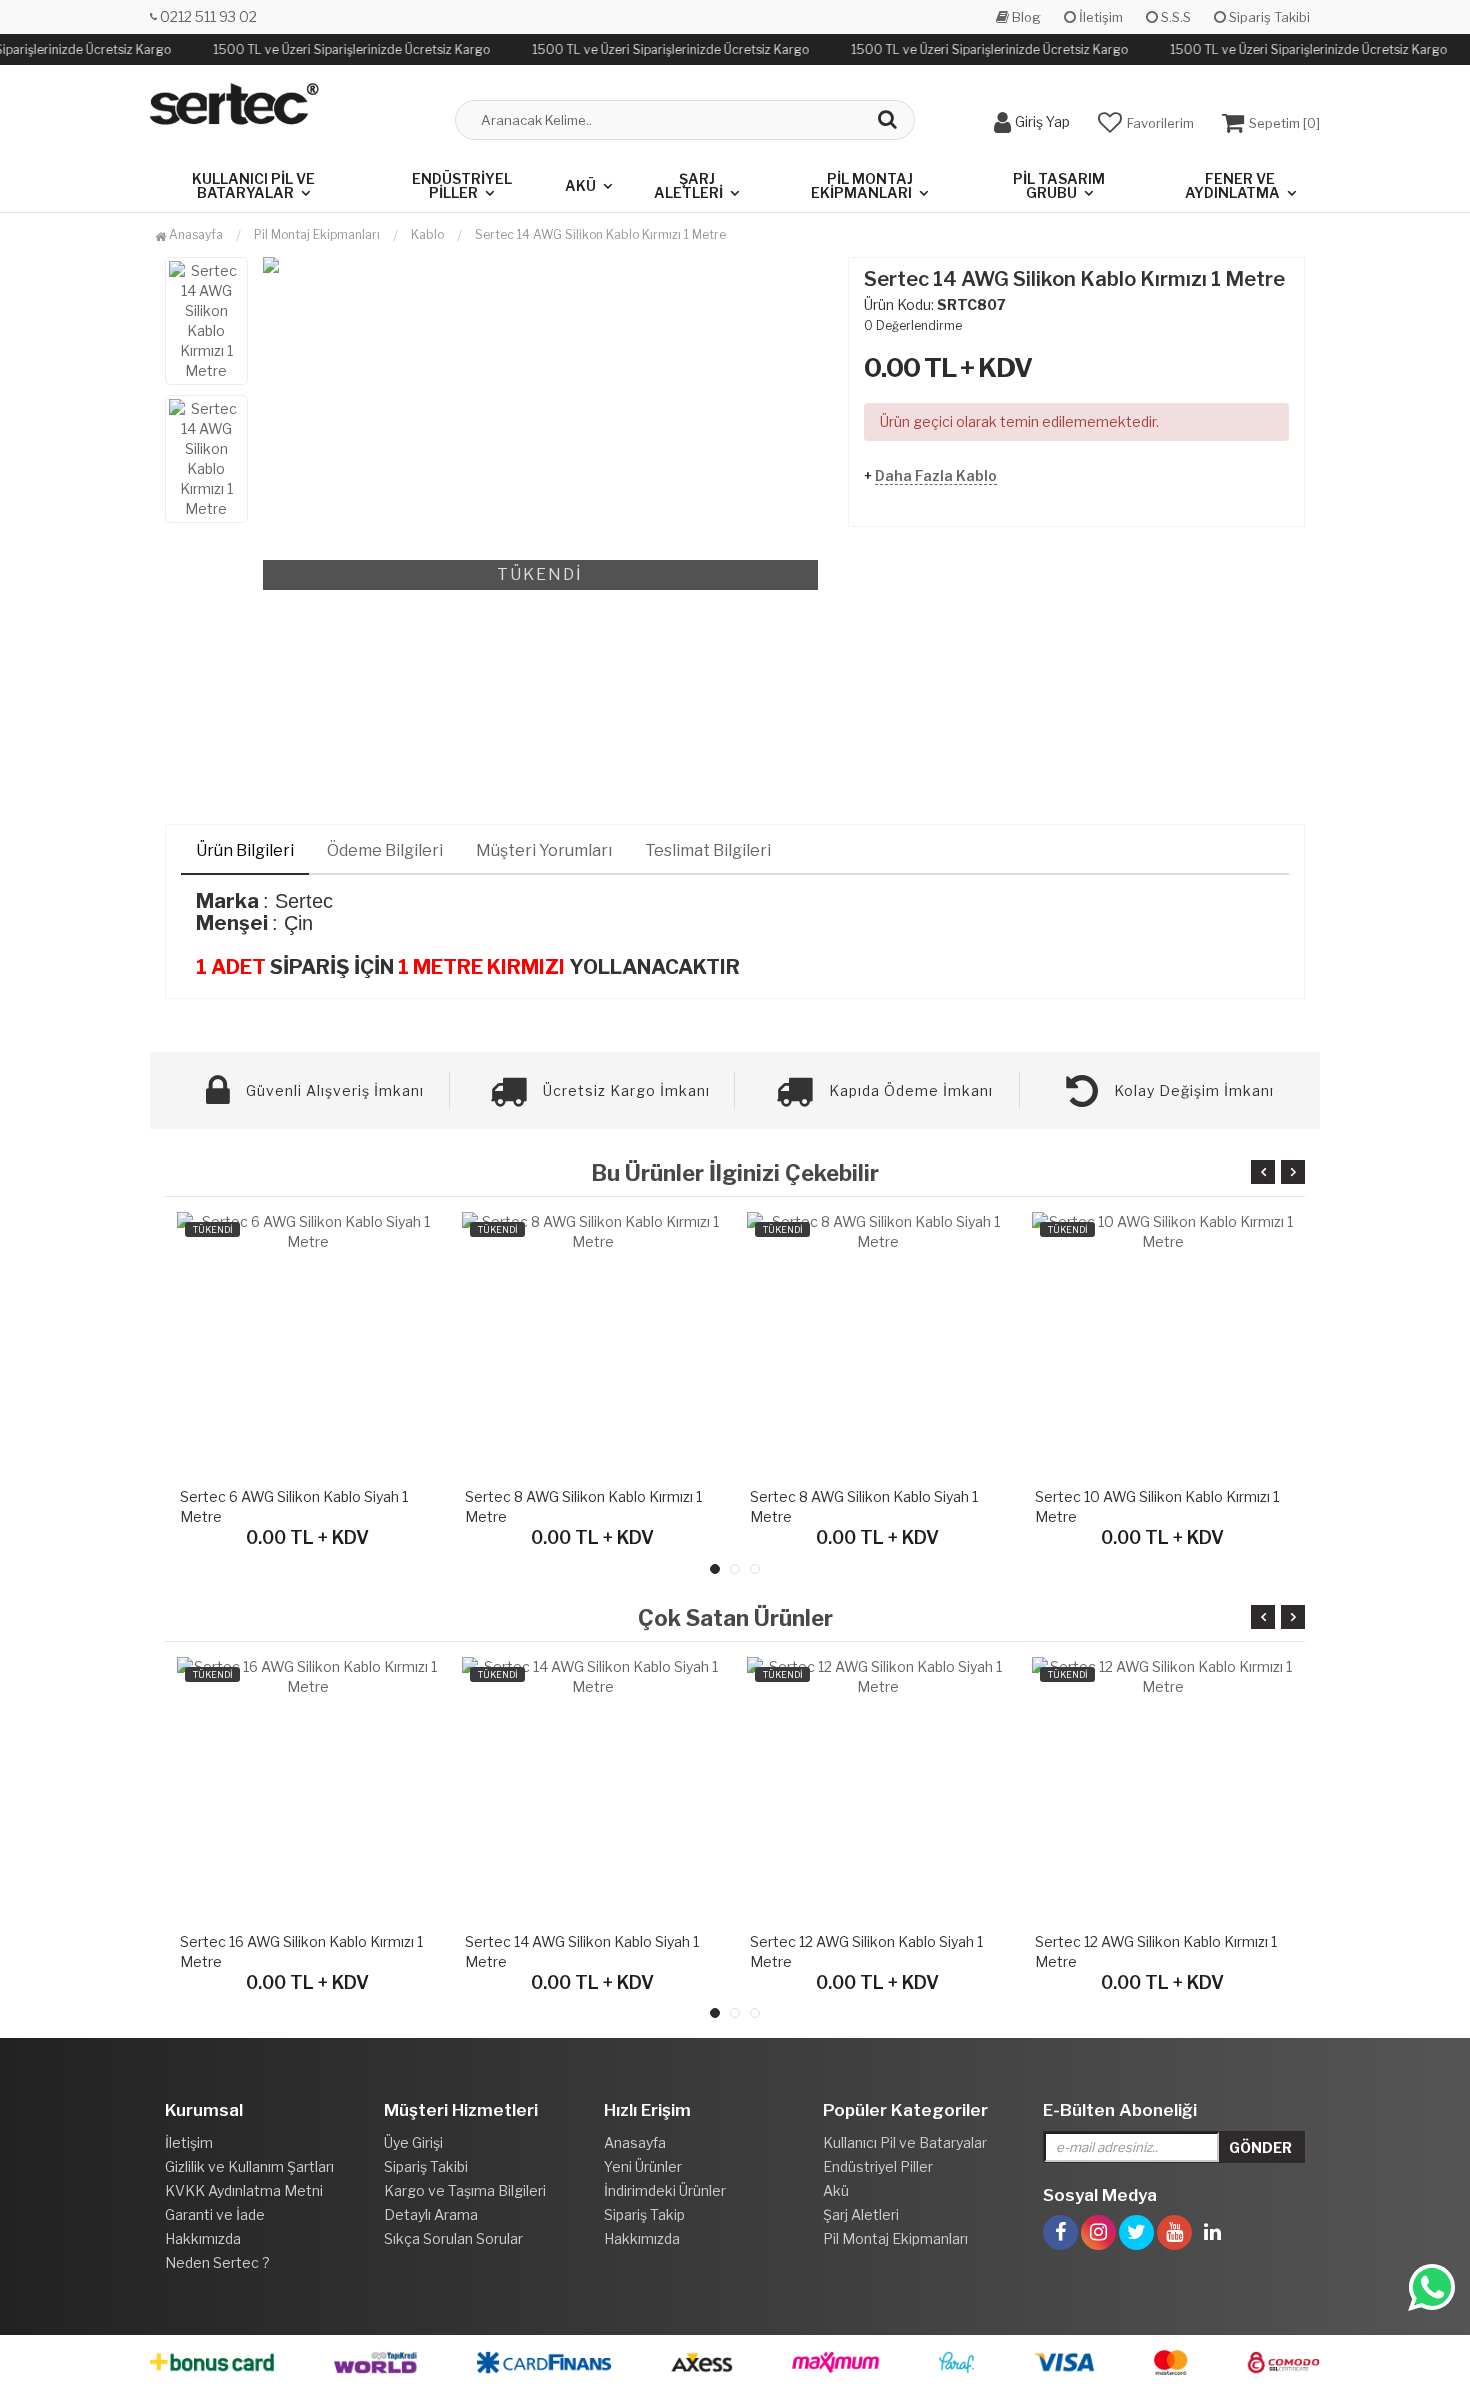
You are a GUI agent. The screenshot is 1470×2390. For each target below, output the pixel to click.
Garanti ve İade (215, 2214)
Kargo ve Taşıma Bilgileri (465, 2190)
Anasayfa (194, 234)
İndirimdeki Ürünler (665, 2190)
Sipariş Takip (644, 2214)
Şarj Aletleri (688, 185)
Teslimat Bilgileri (708, 850)
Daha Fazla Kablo (936, 475)
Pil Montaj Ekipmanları (862, 185)
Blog (1025, 17)
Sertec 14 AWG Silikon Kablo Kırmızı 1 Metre (600, 234)
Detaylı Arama (431, 2214)
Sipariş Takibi (1268, 17)
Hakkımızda (203, 2238)
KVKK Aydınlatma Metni (244, 2190)
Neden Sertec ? (217, 2262)
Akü (580, 185)
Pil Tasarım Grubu (1059, 185)
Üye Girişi (413, 2142)
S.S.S (1174, 17)
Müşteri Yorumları (544, 850)
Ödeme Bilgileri (385, 850)
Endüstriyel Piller (462, 185)
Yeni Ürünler (643, 2166)
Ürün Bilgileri (245, 850)
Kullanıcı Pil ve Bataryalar (253, 185)
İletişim (1099, 17)
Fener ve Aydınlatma (1232, 185)
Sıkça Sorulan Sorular (453, 2238)
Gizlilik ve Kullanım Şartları (249, 2166)
